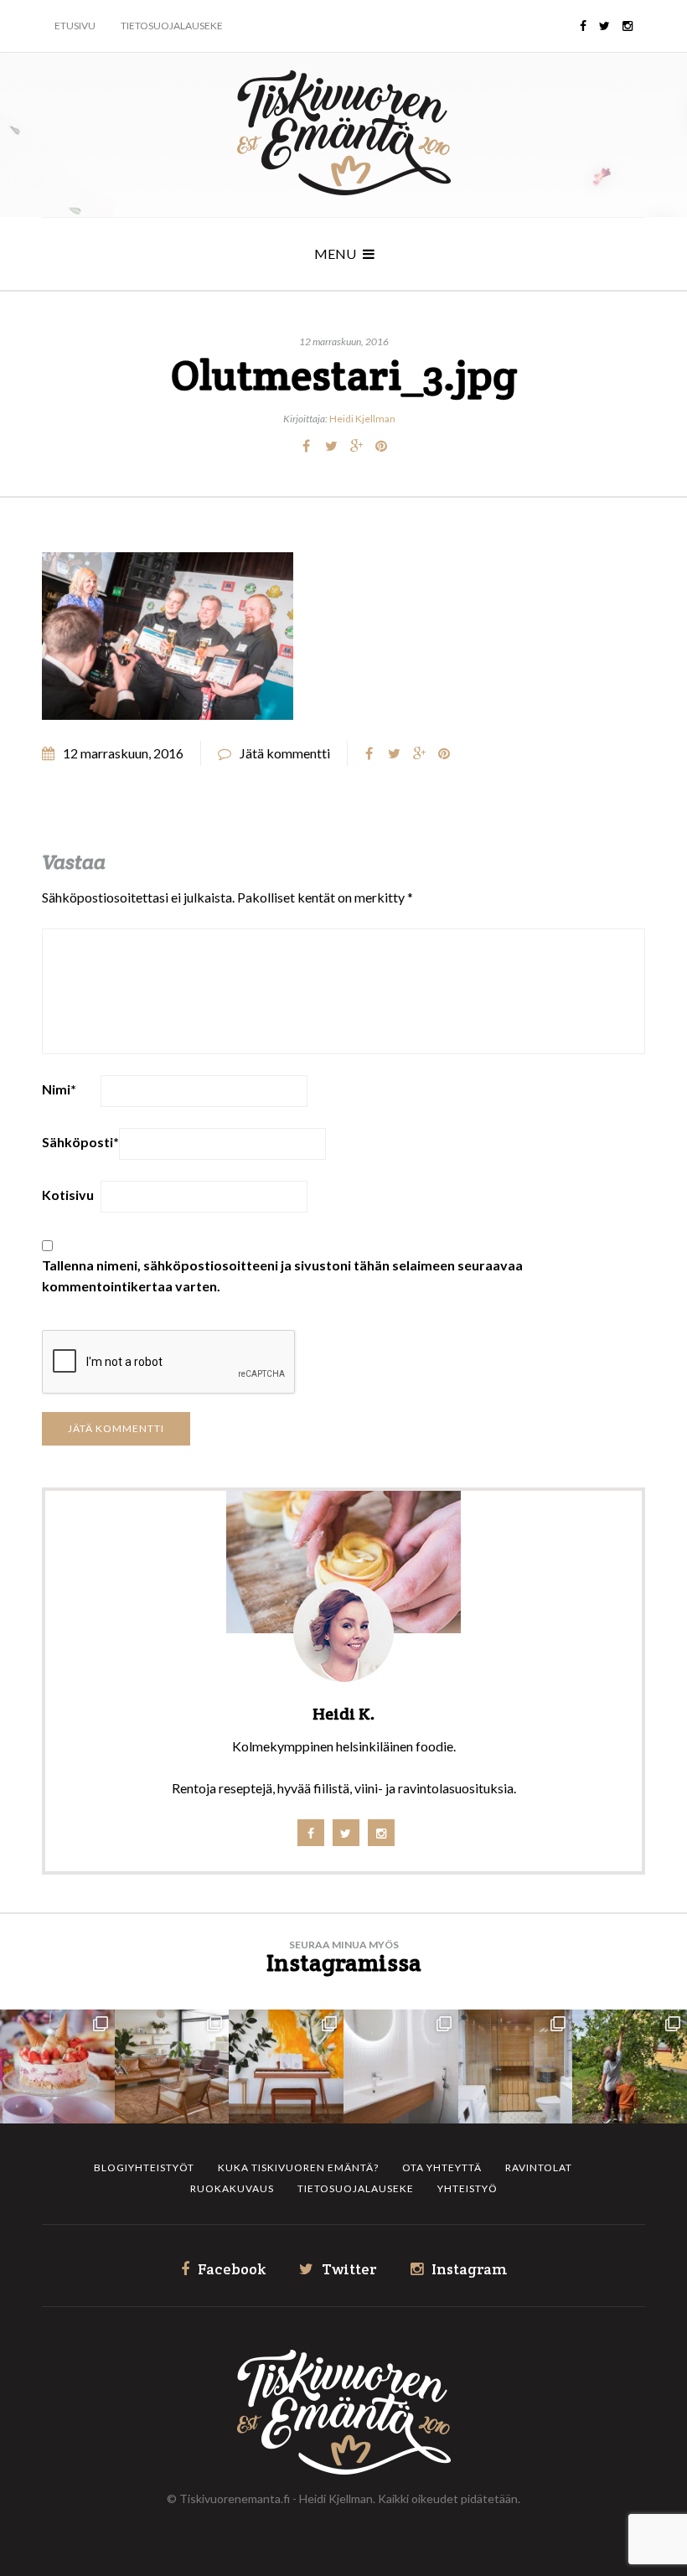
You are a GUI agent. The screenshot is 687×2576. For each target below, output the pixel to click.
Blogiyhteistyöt (144, 2167)
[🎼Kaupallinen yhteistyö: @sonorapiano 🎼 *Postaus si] (286, 2067)
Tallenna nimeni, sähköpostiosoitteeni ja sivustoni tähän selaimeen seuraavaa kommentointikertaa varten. (282, 1275)
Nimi (59, 1089)
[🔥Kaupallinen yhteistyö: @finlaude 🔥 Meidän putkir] (516, 2067)
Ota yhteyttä (442, 2167)
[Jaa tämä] (306, 446)
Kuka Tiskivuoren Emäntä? (298, 2167)
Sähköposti (80, 1142)
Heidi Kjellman (362, 419)
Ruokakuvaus (232, 2188)
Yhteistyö (467, 2188)
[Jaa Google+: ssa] (356, 446)
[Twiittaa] (331, 446)
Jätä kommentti (285, 753)
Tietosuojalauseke (172, 26)
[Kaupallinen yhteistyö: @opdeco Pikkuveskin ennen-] (401, 2067)
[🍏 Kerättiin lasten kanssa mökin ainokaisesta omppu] (630, 2067)
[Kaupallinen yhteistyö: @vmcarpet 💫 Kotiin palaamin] (172, 2067)
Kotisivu (68, 1195)
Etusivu (75, 26)
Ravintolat (539, 2167)
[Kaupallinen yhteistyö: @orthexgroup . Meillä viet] (57, 2067)
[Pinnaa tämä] (381, 446)
